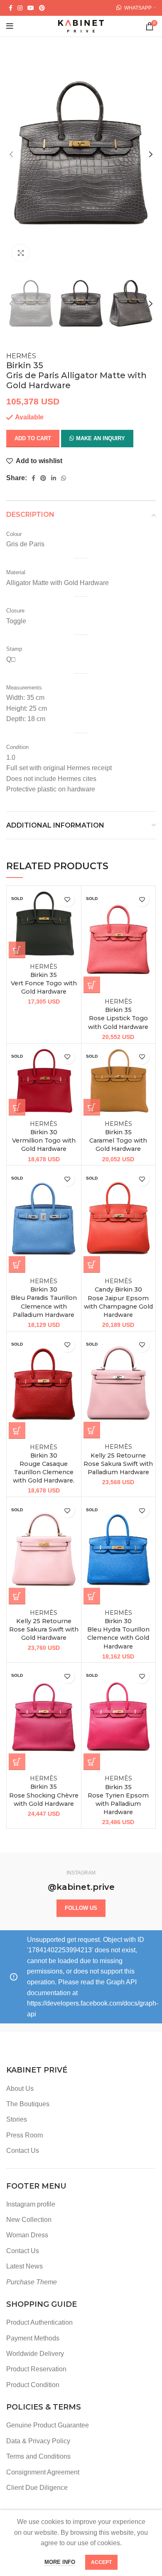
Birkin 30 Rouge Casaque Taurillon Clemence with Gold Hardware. (44, 1464)
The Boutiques (28, 2104)
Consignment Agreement (43, 2472)
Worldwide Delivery (35, 2354)
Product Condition (33, 2385)
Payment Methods (33, 2338)
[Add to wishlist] (67, 899)
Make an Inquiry (101, 438)
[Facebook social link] (11, 8)
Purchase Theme (32, 2282)
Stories (17, 2119)
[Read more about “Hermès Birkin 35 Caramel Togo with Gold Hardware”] (92, 1107)
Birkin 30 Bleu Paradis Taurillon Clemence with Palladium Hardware (44, 1298)
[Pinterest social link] (42, 8)
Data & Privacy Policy (38, 2441)
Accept (101, 2562)
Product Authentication (39, 2322)
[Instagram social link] (20, 8)
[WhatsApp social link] (64, 478)
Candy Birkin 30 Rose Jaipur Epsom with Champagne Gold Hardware (118, 1298)
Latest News (25, 2266)
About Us (20, 2089)
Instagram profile (31, 2204)
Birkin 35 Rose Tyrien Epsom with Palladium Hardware (118, 1795)
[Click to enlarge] (21, 253)
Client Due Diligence (37, 2488)
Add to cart (33, 438)
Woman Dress (27, 2235)
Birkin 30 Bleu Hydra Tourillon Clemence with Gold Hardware (118, 1630)
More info (60, 2562)
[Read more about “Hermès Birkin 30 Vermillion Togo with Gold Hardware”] (17, 1107)
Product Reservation (36, 2369)
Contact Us (23, 2151)
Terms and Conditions (38, 2456)
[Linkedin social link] (54, 478)
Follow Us (81, 1908)
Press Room (25, 2135)
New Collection (29, 2220)
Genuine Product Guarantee (48, 2425)
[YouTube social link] (31, 8)
